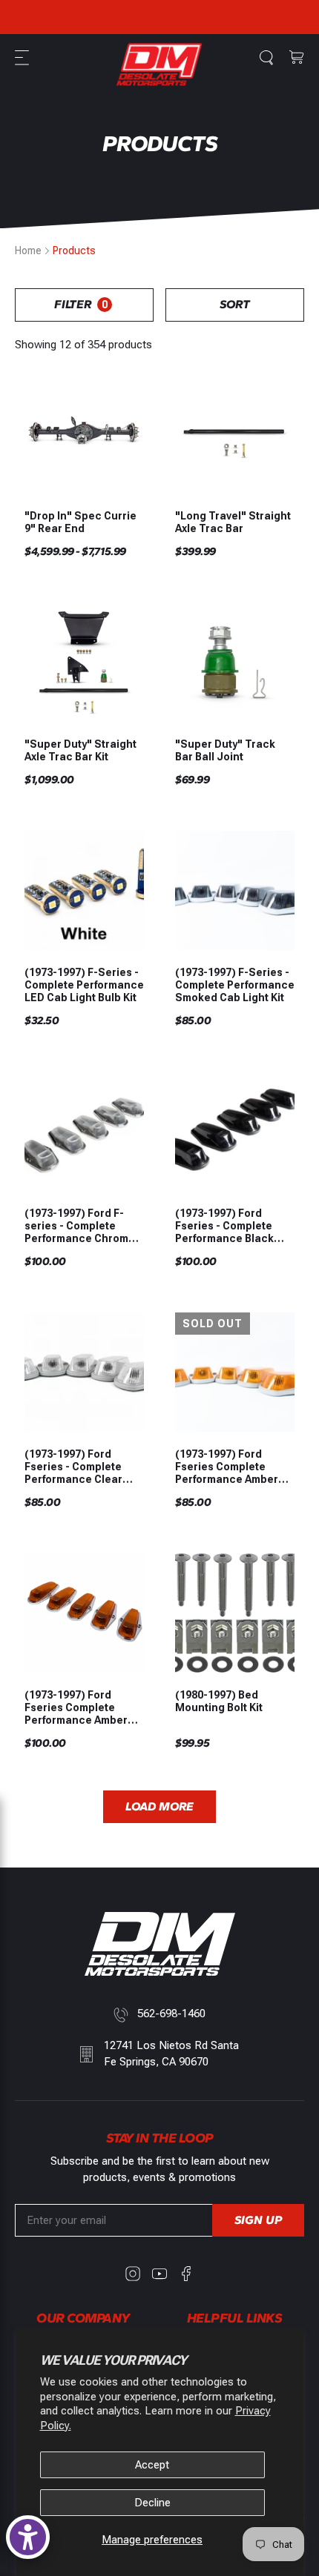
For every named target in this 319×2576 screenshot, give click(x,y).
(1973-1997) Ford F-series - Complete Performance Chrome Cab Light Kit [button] (80, 1226)
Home (28, 250)
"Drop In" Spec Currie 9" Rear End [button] (80, 522)
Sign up (258, 2220)
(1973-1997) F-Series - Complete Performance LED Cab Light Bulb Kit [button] (84, 985)
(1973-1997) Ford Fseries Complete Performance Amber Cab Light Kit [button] (227, 1467)
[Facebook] (186, 2274)
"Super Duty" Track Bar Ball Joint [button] (225, 750)
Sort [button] (235, 304)
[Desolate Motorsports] (159, 64)
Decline (152, 2503)
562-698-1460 (171, 2014)
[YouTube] (159, 2274)
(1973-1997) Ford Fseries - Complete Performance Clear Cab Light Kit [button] (73, 1467)
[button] (24, 58)
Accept (152, 2465)
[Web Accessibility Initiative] (28, 2537)
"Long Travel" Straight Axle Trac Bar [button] (233, 522)
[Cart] (297, 58)
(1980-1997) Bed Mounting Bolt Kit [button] (219, 1701)
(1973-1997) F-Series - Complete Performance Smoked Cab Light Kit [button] (235, 985)
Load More (159, 1806)
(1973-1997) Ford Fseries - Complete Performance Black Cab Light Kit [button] (224, 1226)
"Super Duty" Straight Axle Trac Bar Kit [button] (80, 750)
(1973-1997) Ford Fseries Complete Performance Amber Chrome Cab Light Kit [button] (78, 1707)
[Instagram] (133, 2274)
